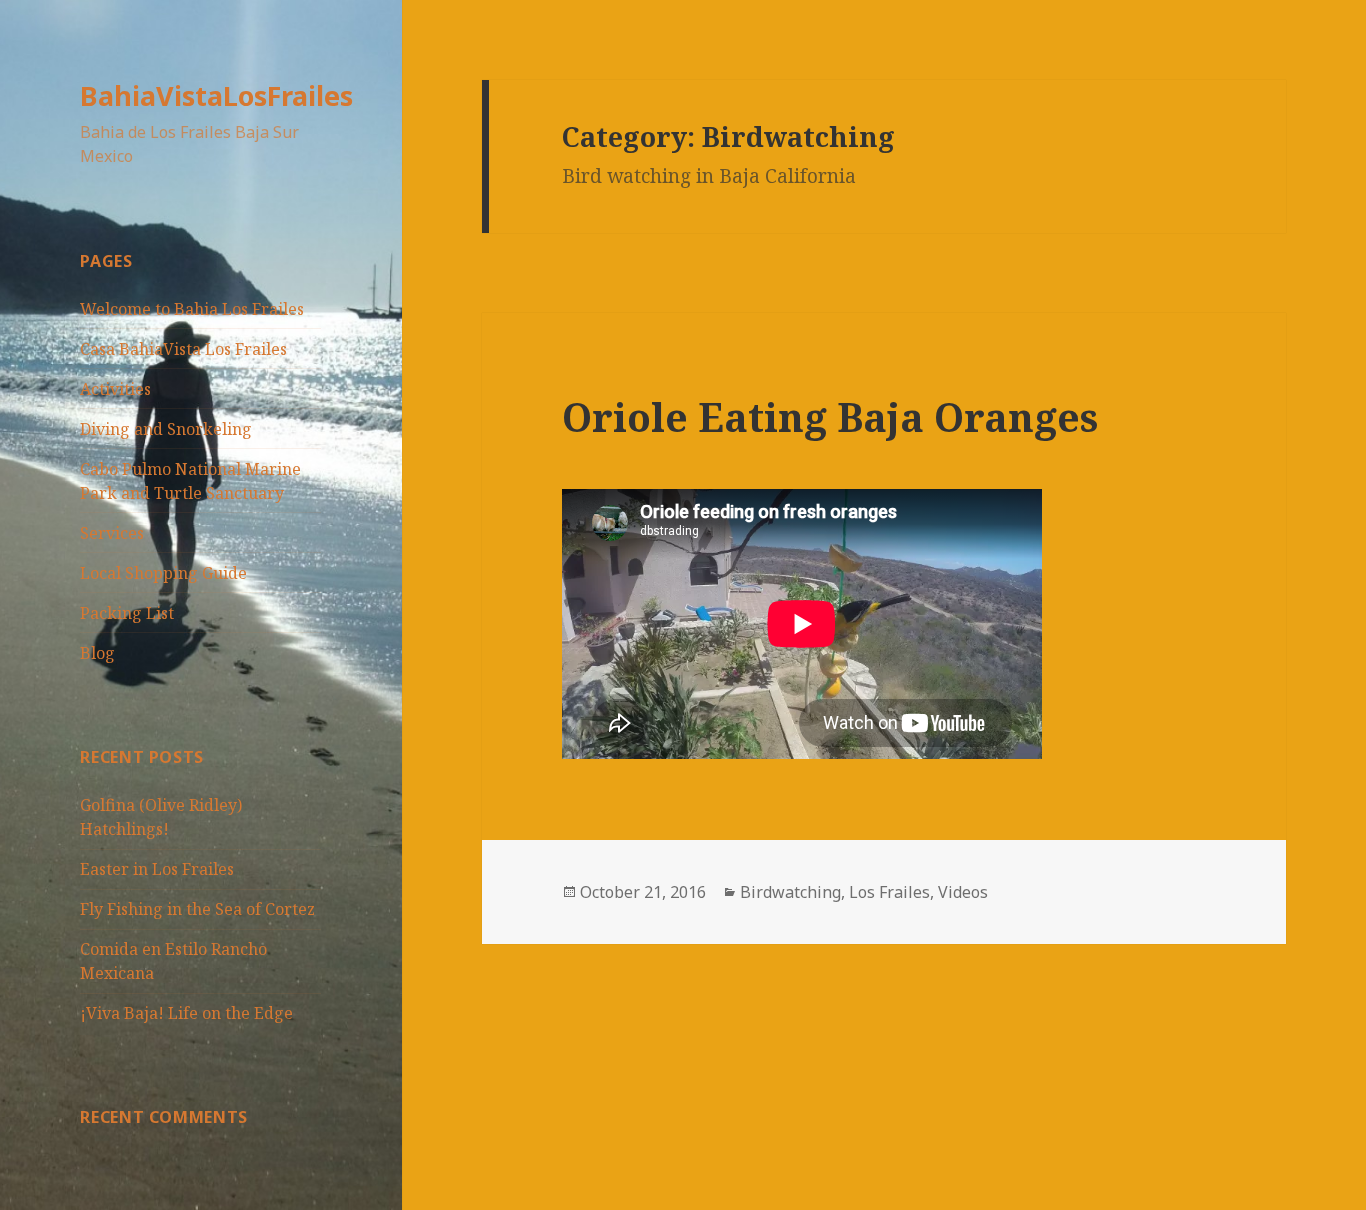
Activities (115, 389)
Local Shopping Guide (163, 573)
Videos (963, 892)
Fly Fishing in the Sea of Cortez (197, 909)
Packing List (127, 613)
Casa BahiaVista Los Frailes (183, 349)
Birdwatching (790, 892)
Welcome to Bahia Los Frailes (192, 309)
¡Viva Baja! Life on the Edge (186, 1013)
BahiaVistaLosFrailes (216, 95)
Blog (97, 653)
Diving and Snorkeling (166, 429)
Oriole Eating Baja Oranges (830, 416)
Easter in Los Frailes (157, 869)
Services (112, 533)
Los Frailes (889, 892)
